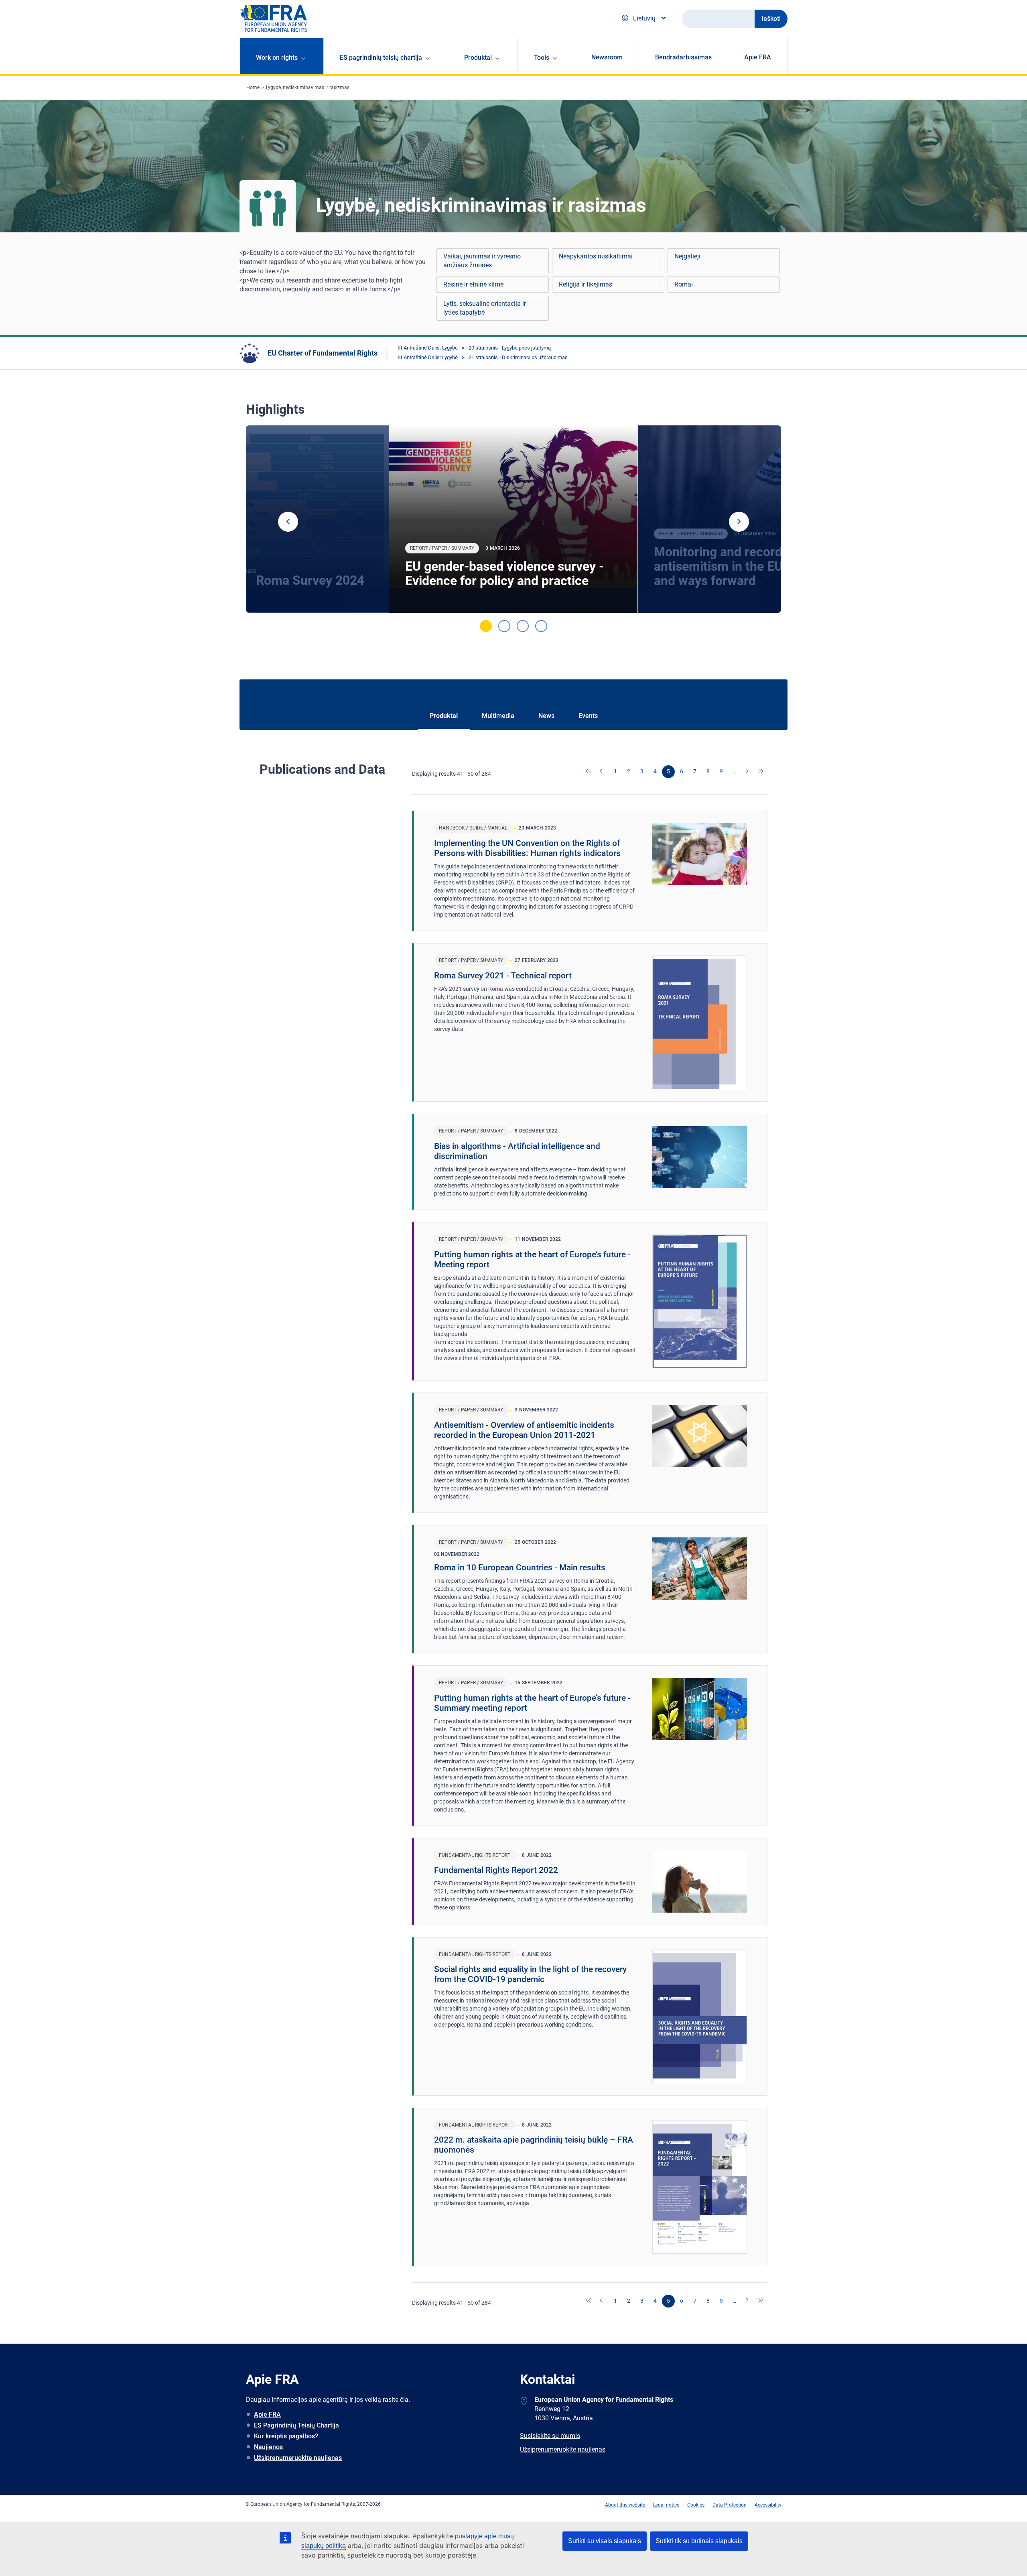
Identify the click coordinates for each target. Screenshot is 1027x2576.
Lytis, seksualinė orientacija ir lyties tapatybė (485, 308)
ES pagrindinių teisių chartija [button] (381, 58)
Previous (288, 522)
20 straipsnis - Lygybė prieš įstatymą (510, 348)
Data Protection (730, 2505)
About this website (625, 2505)
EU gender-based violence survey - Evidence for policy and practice (504, 573)
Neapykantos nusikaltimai (596, 256)
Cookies (696, 2505)
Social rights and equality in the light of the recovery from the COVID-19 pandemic (530, 1974)
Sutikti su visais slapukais (605, 2541)
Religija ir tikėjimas (586, 284)
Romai (684, 284)
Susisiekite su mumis (550, 2436)
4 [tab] (541, 626)
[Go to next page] (748, 772)
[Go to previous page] (602, 772)
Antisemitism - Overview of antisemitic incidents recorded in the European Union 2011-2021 (524, 1430)
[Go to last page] (761, 772)
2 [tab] (504, 626)
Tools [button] (542, 58)
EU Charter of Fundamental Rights (323, 353)
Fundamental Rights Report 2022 (496, 1870)
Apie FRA (758, 57)
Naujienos (268, 2447)
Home (253, 87)
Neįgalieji (687, 256)
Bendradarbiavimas (683, 57)
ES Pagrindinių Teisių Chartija (296, 2425)
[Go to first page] (589, 772)
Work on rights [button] (277, 58)
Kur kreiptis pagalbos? (286, 2436)
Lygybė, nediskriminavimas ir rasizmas (308, 87)
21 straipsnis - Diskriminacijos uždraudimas (518, 357)
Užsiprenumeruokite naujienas (298, 2458)
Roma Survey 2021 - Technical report (503, 976)
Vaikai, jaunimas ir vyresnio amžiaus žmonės (482, 261)
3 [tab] (523, 626)
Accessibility (768, 2505)
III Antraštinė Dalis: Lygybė (428, 348)
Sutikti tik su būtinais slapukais (699, 2541)
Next (739, 522)
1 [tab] (486, 626)
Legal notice (666, 2505)
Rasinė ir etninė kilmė (473, 284)
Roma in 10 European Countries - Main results (520, 1568)
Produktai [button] (478, 58)
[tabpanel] (513, 519)
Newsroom (607, 57)
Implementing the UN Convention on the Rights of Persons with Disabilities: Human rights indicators (527, 848)
